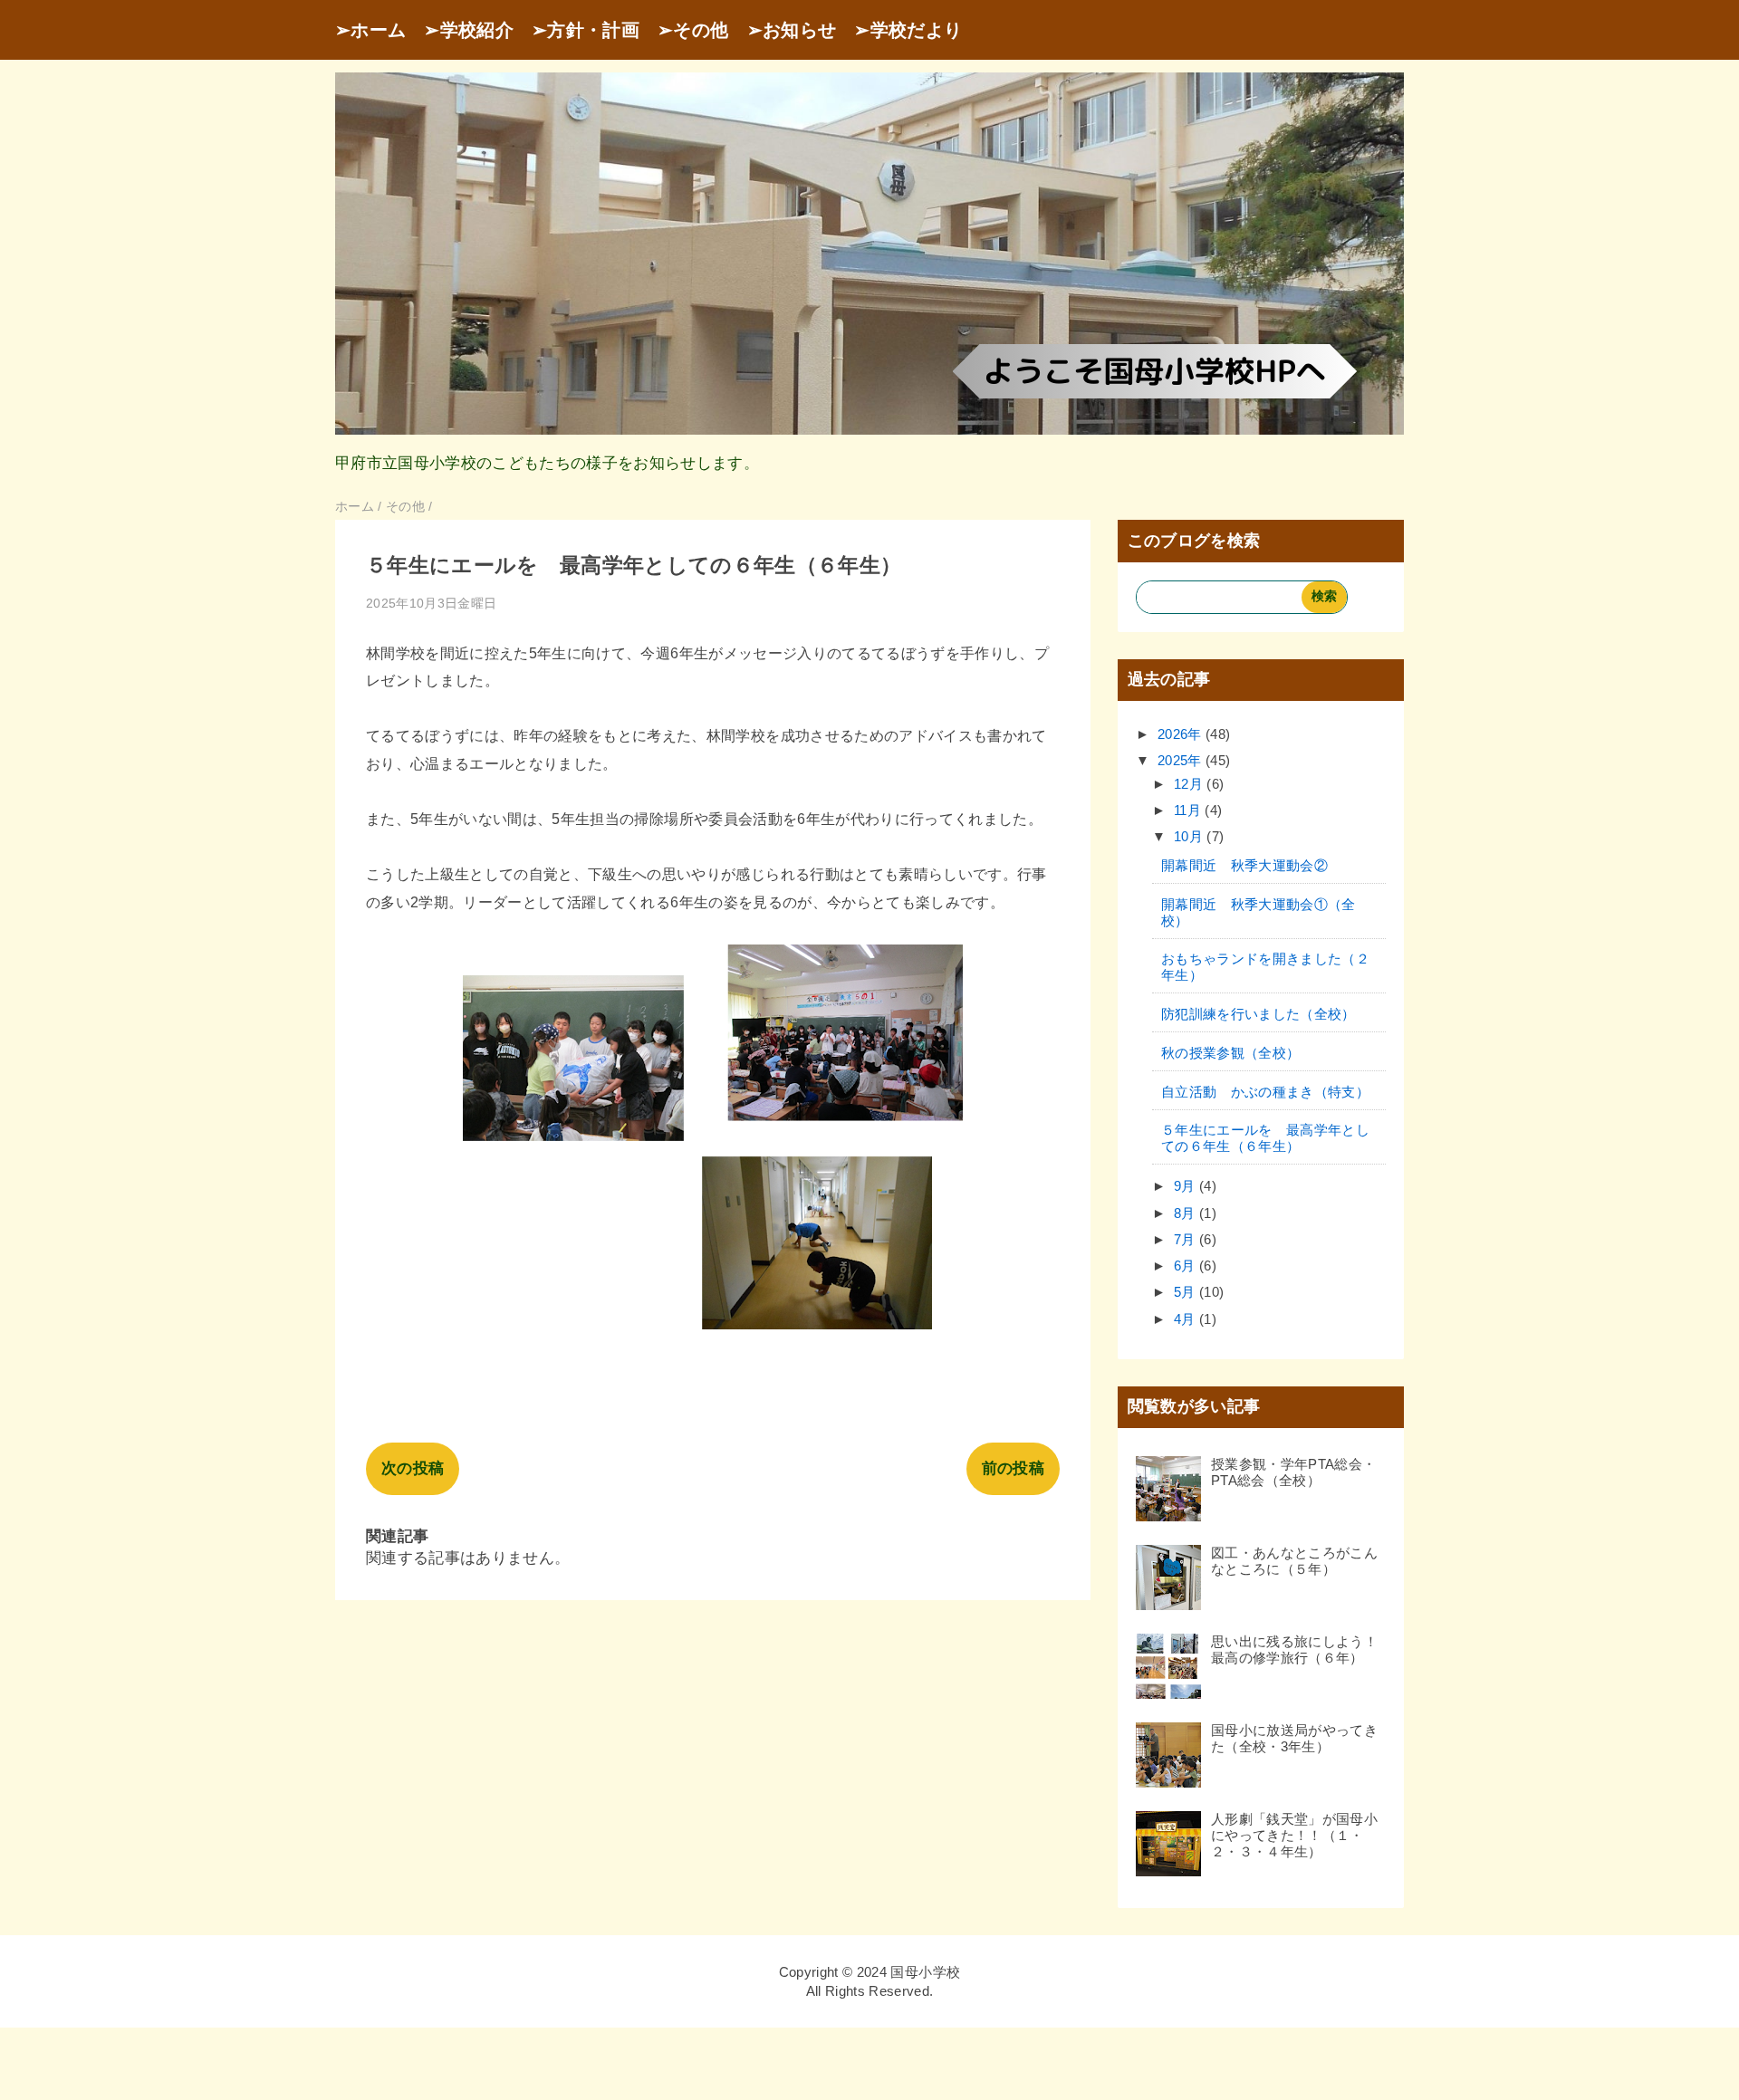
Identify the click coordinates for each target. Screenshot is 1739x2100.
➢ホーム (370, 30)
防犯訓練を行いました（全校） (1259, 1014)
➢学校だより (908, 30)
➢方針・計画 (586, 30)
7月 (1187, 1239)
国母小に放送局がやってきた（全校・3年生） (1294, 1738)
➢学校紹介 (469, 30)
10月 (1190, 836)
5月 (1187, 1292)
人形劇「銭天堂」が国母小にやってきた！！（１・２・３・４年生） (1294, 1835)
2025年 (1182, 760)
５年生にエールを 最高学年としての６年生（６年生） (1265, 1138)
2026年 (1182, 734)
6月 (1187, 1266)
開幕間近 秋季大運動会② (1244, 865)
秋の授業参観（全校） (1230, 1053)
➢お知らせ (792, 30)
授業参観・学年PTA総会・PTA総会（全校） (1293, 1472)
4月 (1187, 1319)
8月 (1187, 1213)
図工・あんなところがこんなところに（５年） (1294, 1561)
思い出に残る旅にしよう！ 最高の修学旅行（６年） (1301, 1649)
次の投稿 (413, 1468)
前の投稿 (1013, 1468)
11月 (1189, 810)
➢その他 (693, 30)
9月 (1187, 1186)
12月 (1190, 784)
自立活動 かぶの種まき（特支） (1265, 1092)
